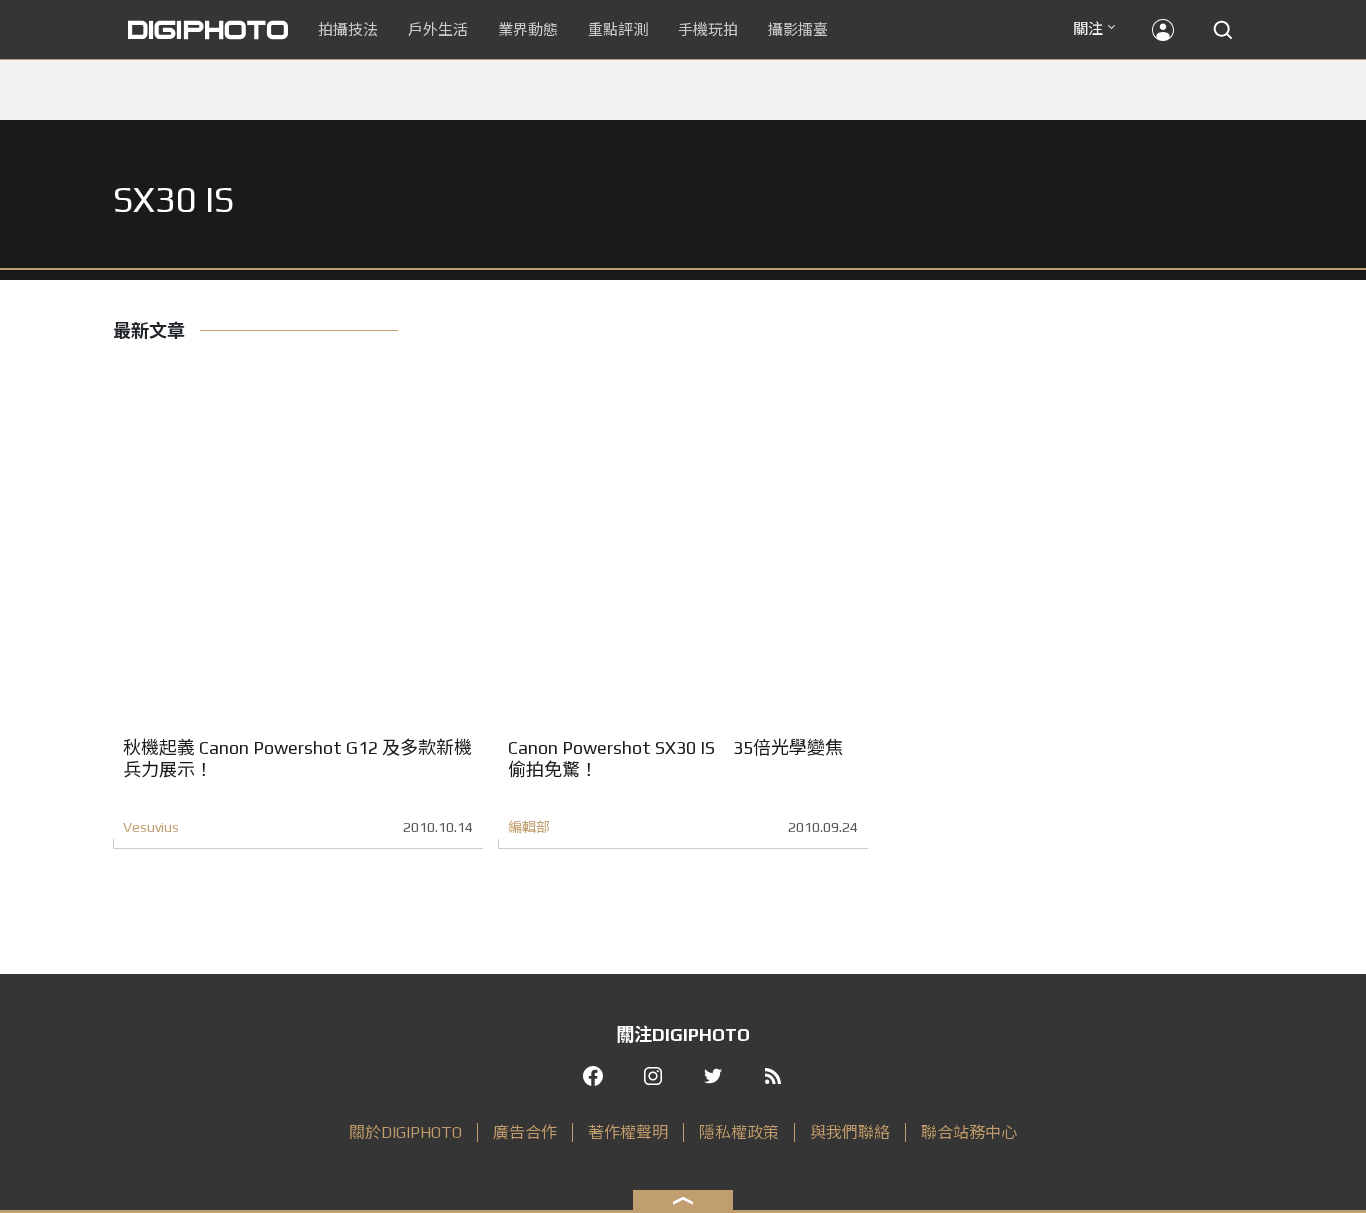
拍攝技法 (348, 29)
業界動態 (528, 29)
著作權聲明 (628, 1132)
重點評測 (618, 29)
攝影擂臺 (798, 29)
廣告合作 (525, 1132)
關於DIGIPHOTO (405, 1132)
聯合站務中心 (969, 1132)
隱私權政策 (739, 1132)
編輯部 (529, 827)
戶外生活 (438, 29)
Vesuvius (151, 827)
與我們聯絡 (850, 1132)
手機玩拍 (708, 29)
